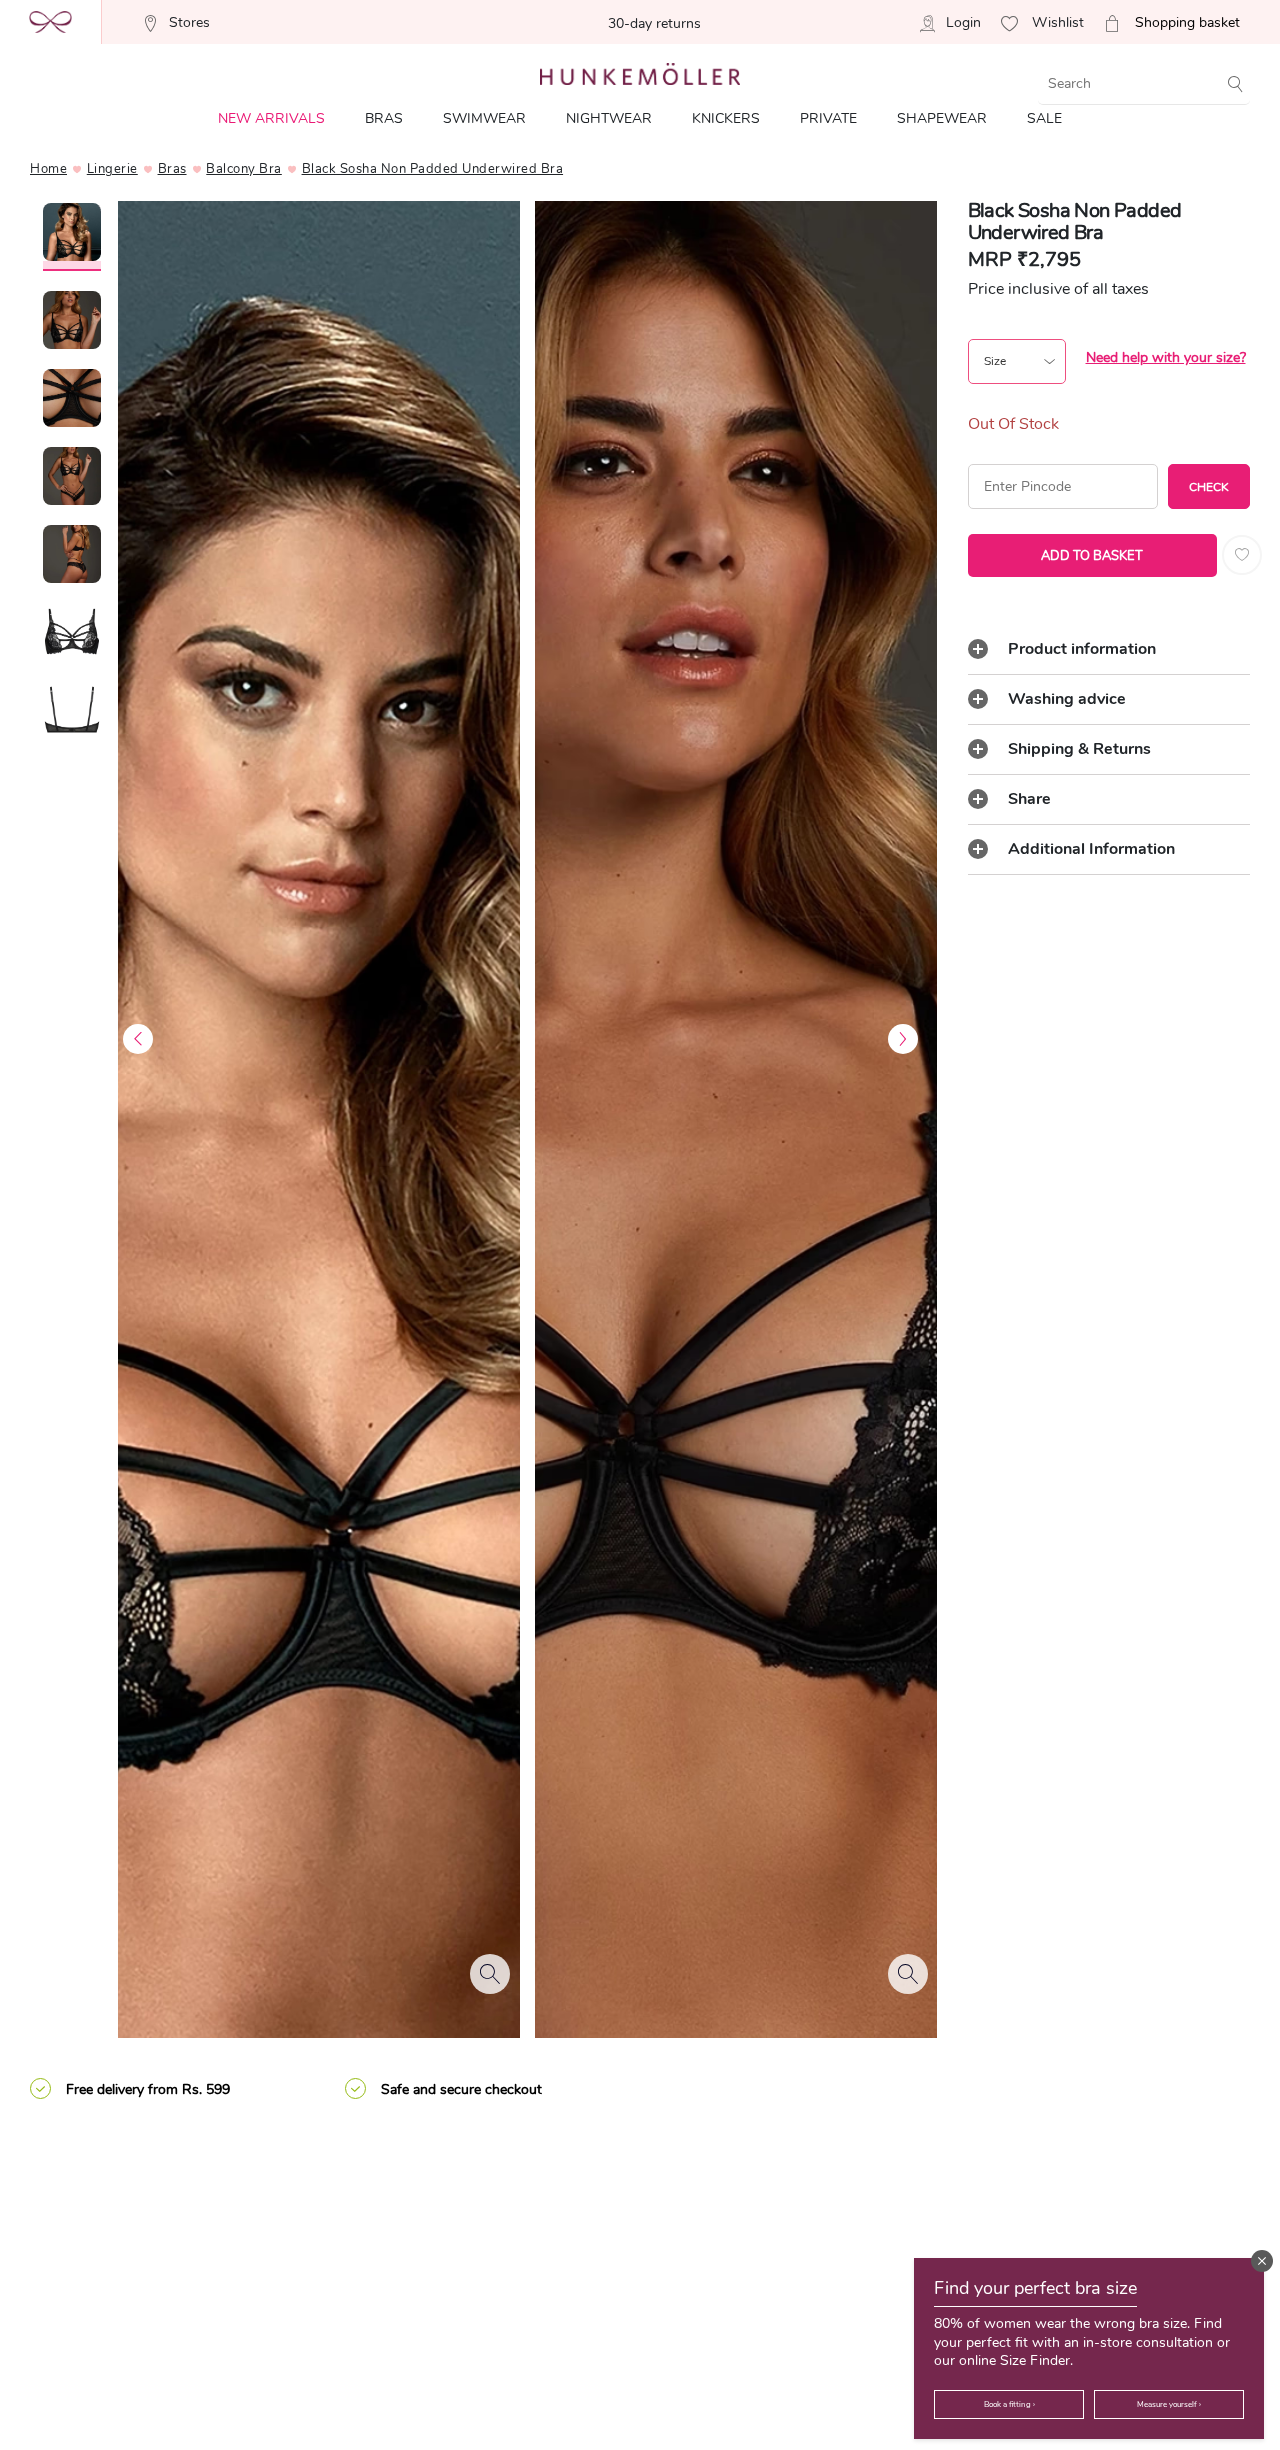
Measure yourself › (1169, 2404)
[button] (1262, 2261)
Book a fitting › (1009, 2404)
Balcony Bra (244, 169)
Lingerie (112, 169)
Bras (172, 169)
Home (48, 169)
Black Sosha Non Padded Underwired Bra (433, 169)
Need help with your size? (1166, 357)
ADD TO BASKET (1092, 556)
